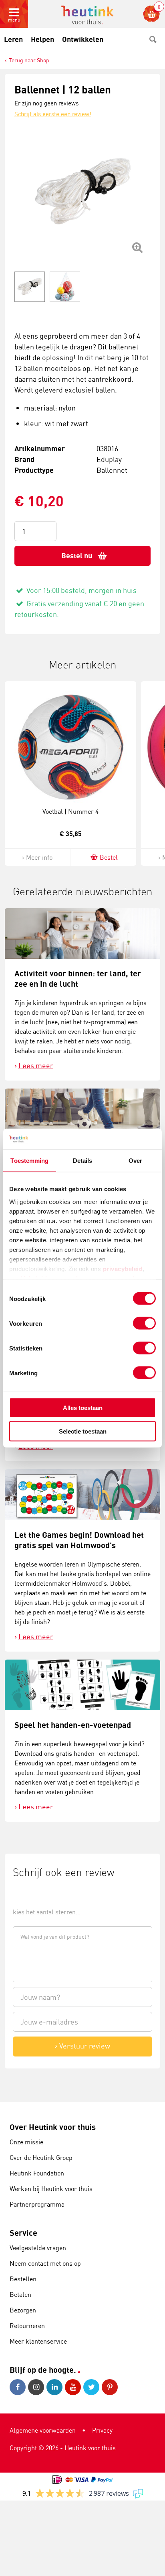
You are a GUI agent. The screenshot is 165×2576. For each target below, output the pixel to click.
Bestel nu (77, 556)
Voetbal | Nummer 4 (70, 811)
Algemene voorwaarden (43, 2430)
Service (23, 2233)
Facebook (19, 2387)
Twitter (93, 2387)
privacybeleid (123, 1268)
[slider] (40, 1894)
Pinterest (111, 2387)
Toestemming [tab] (29, 1161)
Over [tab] (135, 1161)
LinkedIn (56, 2387)
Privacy (102, 2430)
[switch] (144, 1323)
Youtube (74, 2387)
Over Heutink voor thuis (53, 2127)
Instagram (37, 2387)
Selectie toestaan (83, 1431)
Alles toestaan (83, 1408)
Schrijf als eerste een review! (53, 114)
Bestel (109, 857)
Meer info (39, 857)
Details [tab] (83, 1161)
